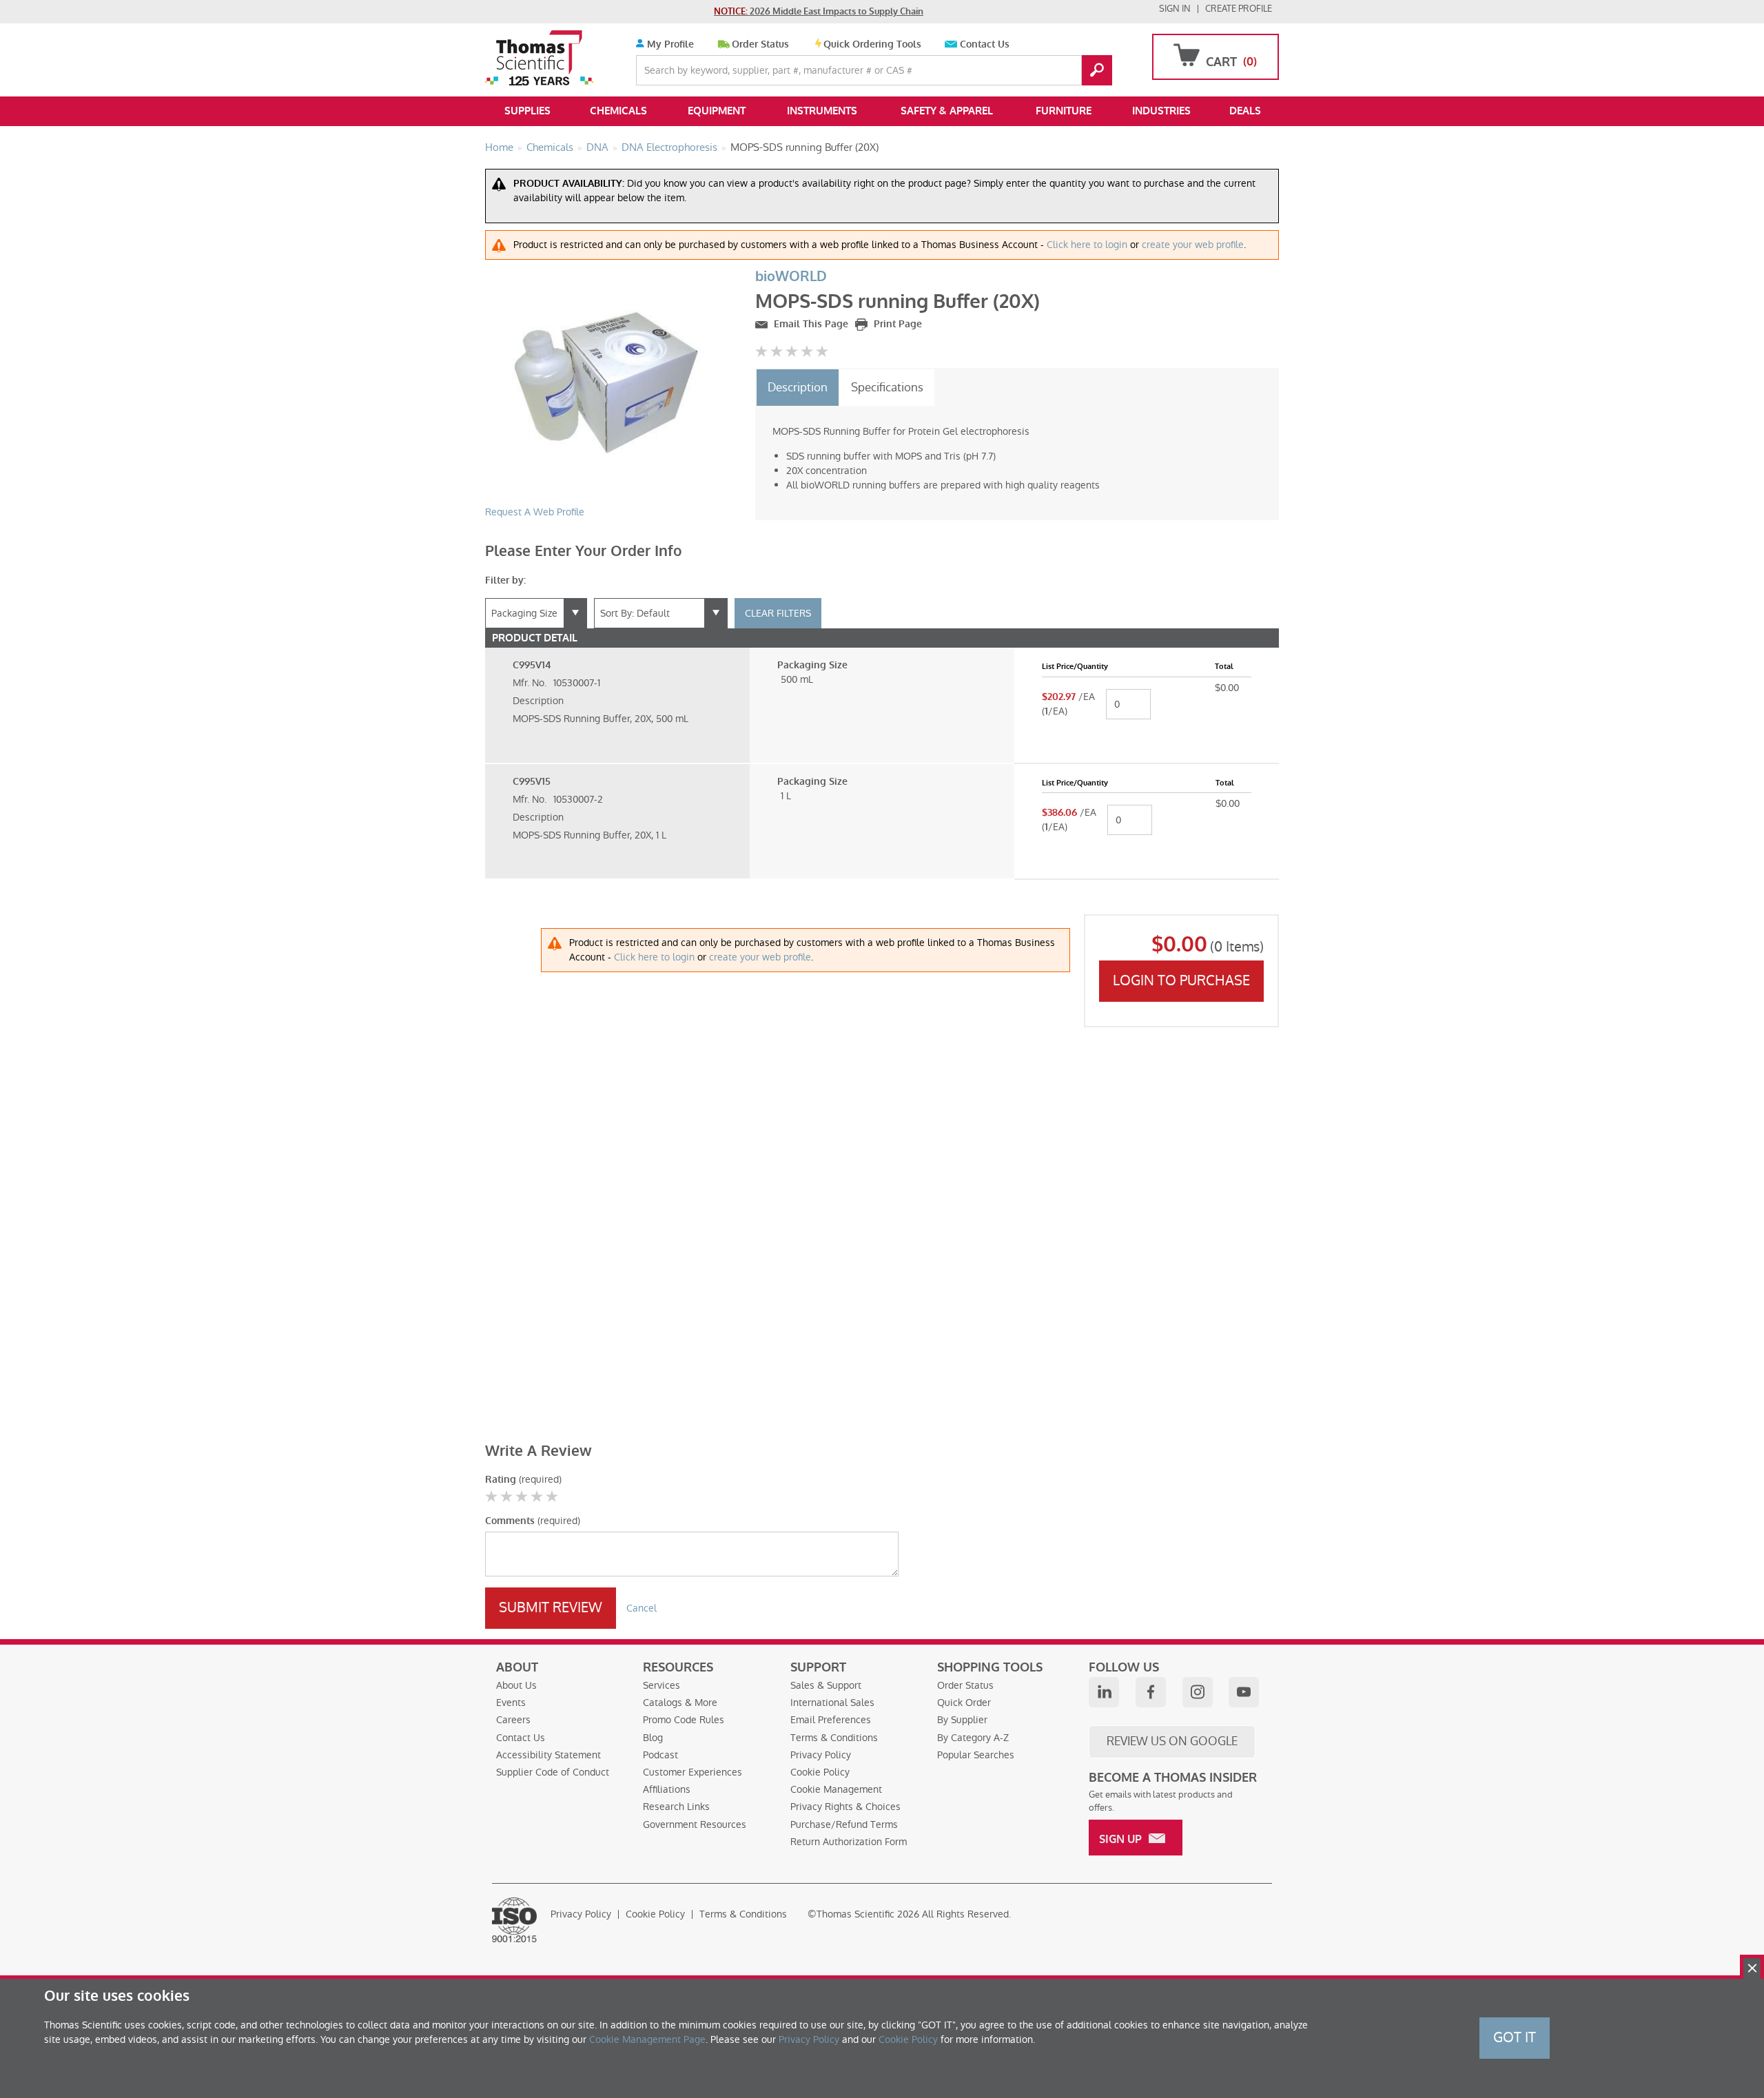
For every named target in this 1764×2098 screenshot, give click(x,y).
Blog (653, 1738)
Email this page (810, 324)
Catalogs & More (680, 1703)
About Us (516, 1685)
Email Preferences (831, 1720)
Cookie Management (836, 1789)
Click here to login (1087, 245)
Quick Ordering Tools (872, 44)
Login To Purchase (1181, 980)
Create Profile (1239, 9)
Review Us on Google (1172, 1741)
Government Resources (695, 1824)
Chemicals (618, 111)
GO (1097, 70)
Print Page (896, 324)
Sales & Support (826, 1685)
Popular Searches (976, 1755)
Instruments (822, 111)
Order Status (760, 44)
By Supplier (962, 1720)
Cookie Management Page (647, 2039)
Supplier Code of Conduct (553, 1772)
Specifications (887, 387)
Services (661, 1685)
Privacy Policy (821, 1755)
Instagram (1198, 1692)
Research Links (676, 1807)
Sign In (1175, 9)
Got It (1515, 2037)
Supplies (527, 111)
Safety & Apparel (947, 111)
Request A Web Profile (535, 512)
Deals (1245, 111)
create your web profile (1193, 245)
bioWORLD (791, 277)
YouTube (1244, 1692)
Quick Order (964, 1703)
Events (511, 1703)
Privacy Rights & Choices (845, 1807)
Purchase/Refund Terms (844, 1824)
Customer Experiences (693, 1772)
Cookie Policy (820, 1772)
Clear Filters (778, 613)
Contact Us (985, 44)
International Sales (832, 1703)
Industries (1161, 111)
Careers (513, 1720)
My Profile (669, 44)
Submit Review (551, 1607)
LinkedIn (1104, 1692)
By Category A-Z (973, 1738)
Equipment (717, 111)
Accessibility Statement (548, 1755)
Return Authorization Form (849, 1842)
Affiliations (667, 1789)
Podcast (660, 1755)
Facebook (1151, 1692)
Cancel (642, 1608)
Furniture (1064, 111)
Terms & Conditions (834, 1738)
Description (798, 387)
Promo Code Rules (684, 1720)
